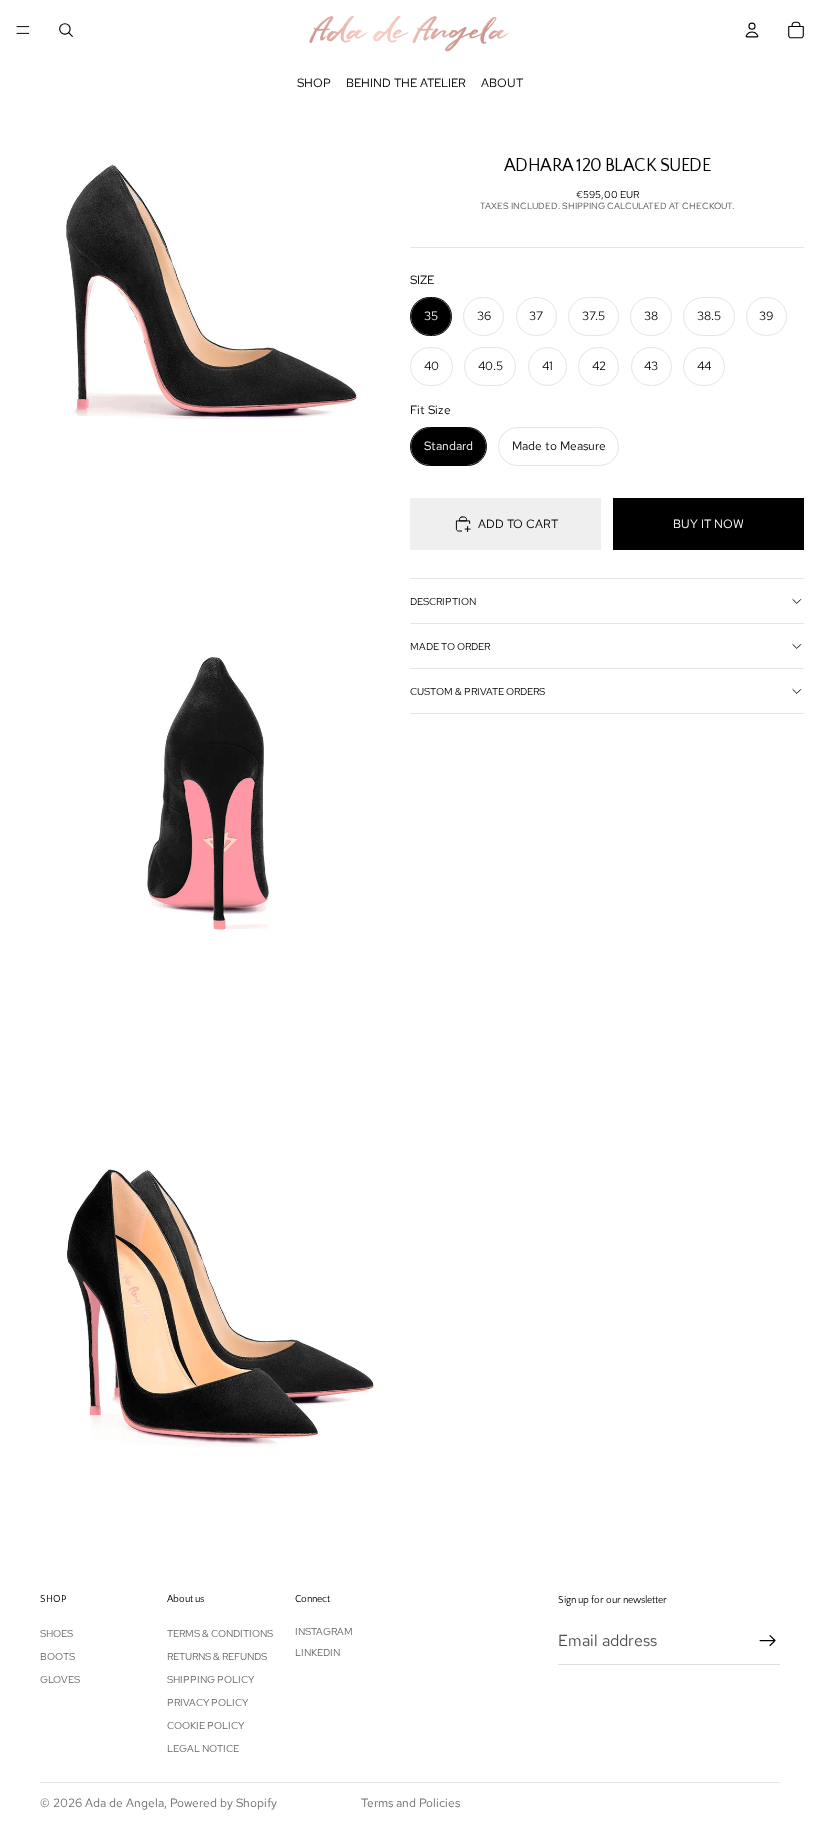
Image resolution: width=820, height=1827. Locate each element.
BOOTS (57, 1656)
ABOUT (502, 83)
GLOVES (60, 1679)
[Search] (66, 30)
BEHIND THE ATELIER (406, 83)
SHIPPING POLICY (210, 1679)
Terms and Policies (410, 1803)
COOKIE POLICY (205, 1725)
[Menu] (23, 30)
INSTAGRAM (324, 1631)
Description (443, 601)
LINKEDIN (317, 1652)
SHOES (56, 1633)
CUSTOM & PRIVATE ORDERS (477, 691)
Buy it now (708, 524)
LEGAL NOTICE (203, 1748)
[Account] (752, 30)
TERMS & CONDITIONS (220, 1633)
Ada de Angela (124, 1803)
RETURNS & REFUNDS (217, 1656)
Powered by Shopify (223, 1803)
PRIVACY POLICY (207, 1702)
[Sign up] (768, 1640)
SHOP (314, 83)
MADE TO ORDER (450, 646)
